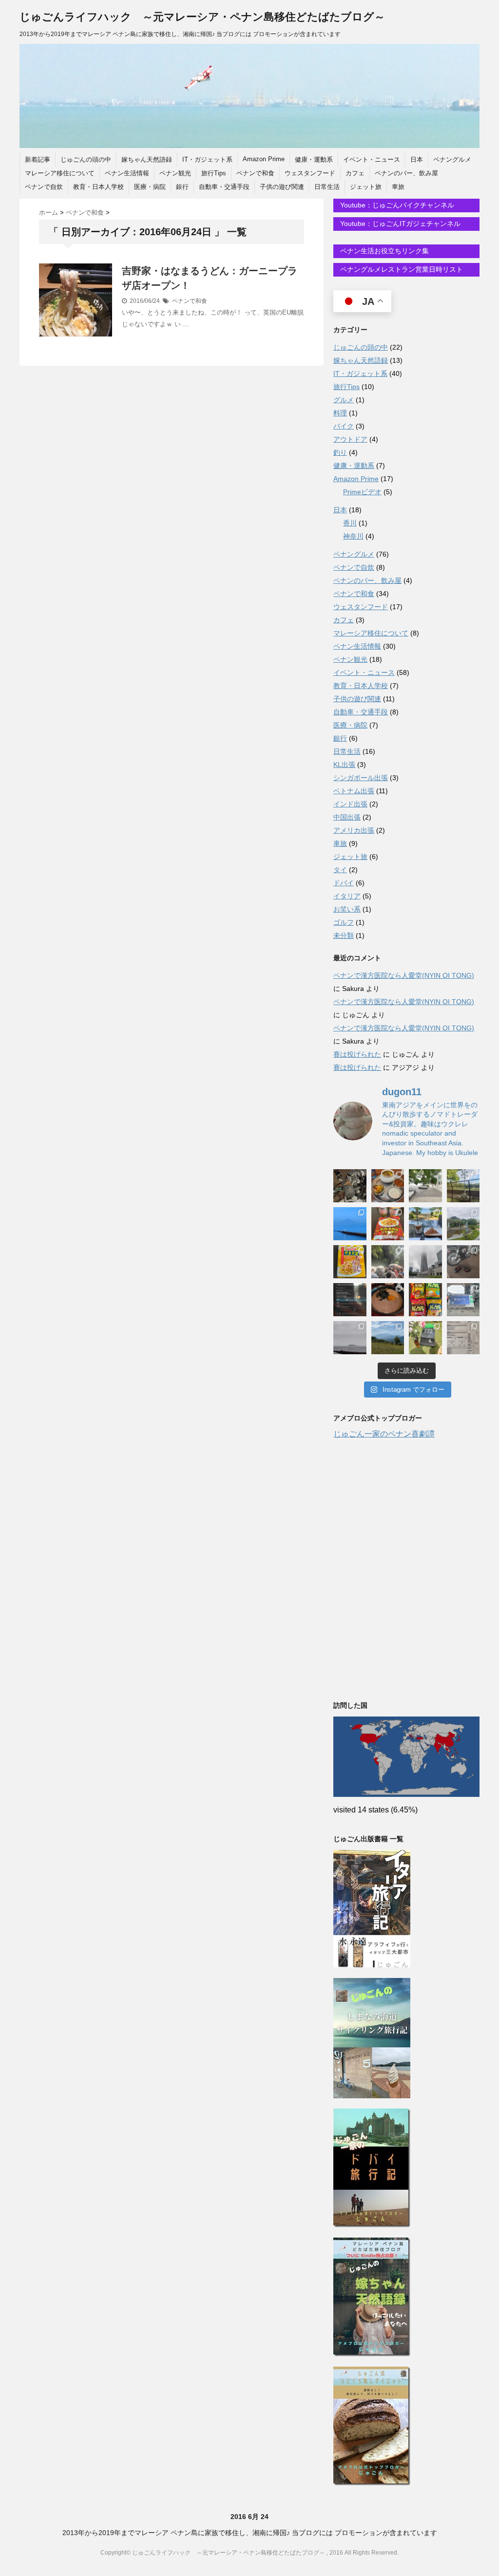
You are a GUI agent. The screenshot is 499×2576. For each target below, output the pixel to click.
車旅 (398, 187)
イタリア (347, 896)
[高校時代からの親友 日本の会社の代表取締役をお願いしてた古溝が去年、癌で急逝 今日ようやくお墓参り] (425, 1338)
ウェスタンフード (310, 173)
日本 (417, 159)
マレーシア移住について (60, 173)
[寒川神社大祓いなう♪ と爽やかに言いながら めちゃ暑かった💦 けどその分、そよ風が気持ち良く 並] (388, 1262)
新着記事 (38, 159)
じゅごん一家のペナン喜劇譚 (384, 1434)
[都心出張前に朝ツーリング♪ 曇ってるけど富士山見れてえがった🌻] (350, 1338)
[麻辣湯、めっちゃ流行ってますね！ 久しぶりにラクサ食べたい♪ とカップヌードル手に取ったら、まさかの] (388, 1224)
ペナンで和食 (255, 173)
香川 (350, 523)
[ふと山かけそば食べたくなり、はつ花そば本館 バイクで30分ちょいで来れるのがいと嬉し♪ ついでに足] (388, 1300)
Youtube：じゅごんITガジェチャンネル (399, 224)
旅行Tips (214, 173)
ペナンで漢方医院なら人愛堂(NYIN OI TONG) (404, 975)
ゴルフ (344, 922)
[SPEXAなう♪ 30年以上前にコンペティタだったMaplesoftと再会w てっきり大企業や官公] (463, 1300)
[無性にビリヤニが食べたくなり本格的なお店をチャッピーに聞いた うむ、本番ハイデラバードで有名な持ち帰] (388, 1186)
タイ (340, 870)
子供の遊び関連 (282, 187)
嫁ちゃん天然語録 (147, 159)
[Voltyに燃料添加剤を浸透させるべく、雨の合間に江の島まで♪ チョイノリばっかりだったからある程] (463, 1224)
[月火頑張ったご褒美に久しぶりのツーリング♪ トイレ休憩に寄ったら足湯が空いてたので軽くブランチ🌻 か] (425, 1224)
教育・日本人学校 (98, 187)
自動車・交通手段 (224, 187)
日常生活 (327, 187)
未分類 (344, 935)
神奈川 (353, 536)
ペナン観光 (175, 173)
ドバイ (344, 883)
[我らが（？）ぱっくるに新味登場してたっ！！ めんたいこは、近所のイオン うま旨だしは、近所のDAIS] (425, 1300)
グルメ (344, 400)
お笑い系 (347, 909)
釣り (340, 452)
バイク (344, 426)
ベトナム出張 (354, 791)
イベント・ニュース (372, 159)
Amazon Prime (264, 159)
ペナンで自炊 (44, 187)
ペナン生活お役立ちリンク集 (384, 251)
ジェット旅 (366, 187)
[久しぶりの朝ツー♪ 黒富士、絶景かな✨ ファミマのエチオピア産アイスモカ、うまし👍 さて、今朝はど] (350, 1224)
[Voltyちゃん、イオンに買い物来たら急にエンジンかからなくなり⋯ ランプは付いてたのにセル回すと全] (463, 1262)
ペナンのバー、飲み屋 (406, 173)
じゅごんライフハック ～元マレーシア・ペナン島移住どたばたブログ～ (202, 17)
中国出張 (347, 817)
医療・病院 (150, 187)
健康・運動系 (314, 159)
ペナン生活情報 (127, 173)
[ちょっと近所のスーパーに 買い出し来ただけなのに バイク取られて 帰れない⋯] (350, 1186)
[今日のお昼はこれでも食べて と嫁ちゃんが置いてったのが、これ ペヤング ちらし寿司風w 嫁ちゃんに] (350, 1262)
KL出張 (344, 765)
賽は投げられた (357, 1054)
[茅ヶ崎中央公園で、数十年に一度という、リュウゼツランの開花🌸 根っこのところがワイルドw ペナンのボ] (463, 1186)
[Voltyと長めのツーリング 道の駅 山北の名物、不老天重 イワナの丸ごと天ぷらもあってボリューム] (388, 1338)
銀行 (182, 187)
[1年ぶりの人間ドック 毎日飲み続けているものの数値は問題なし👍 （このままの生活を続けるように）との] (463, 1338)
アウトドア (350, 439)
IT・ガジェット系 (207, 159)
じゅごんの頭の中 (86, 159)
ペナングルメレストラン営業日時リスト (401, 269)
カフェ (355, 173)
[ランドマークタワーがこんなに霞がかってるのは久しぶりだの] (425, 1262)
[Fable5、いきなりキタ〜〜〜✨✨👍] (350, 1300)
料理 (340, 413)
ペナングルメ (452, 159)
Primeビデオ (362, 492)
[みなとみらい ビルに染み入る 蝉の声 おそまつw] (425, 1186)
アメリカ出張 (354, 830)
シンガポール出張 (361, 778)
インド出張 (350, 804)
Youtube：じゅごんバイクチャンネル (396, 205)
